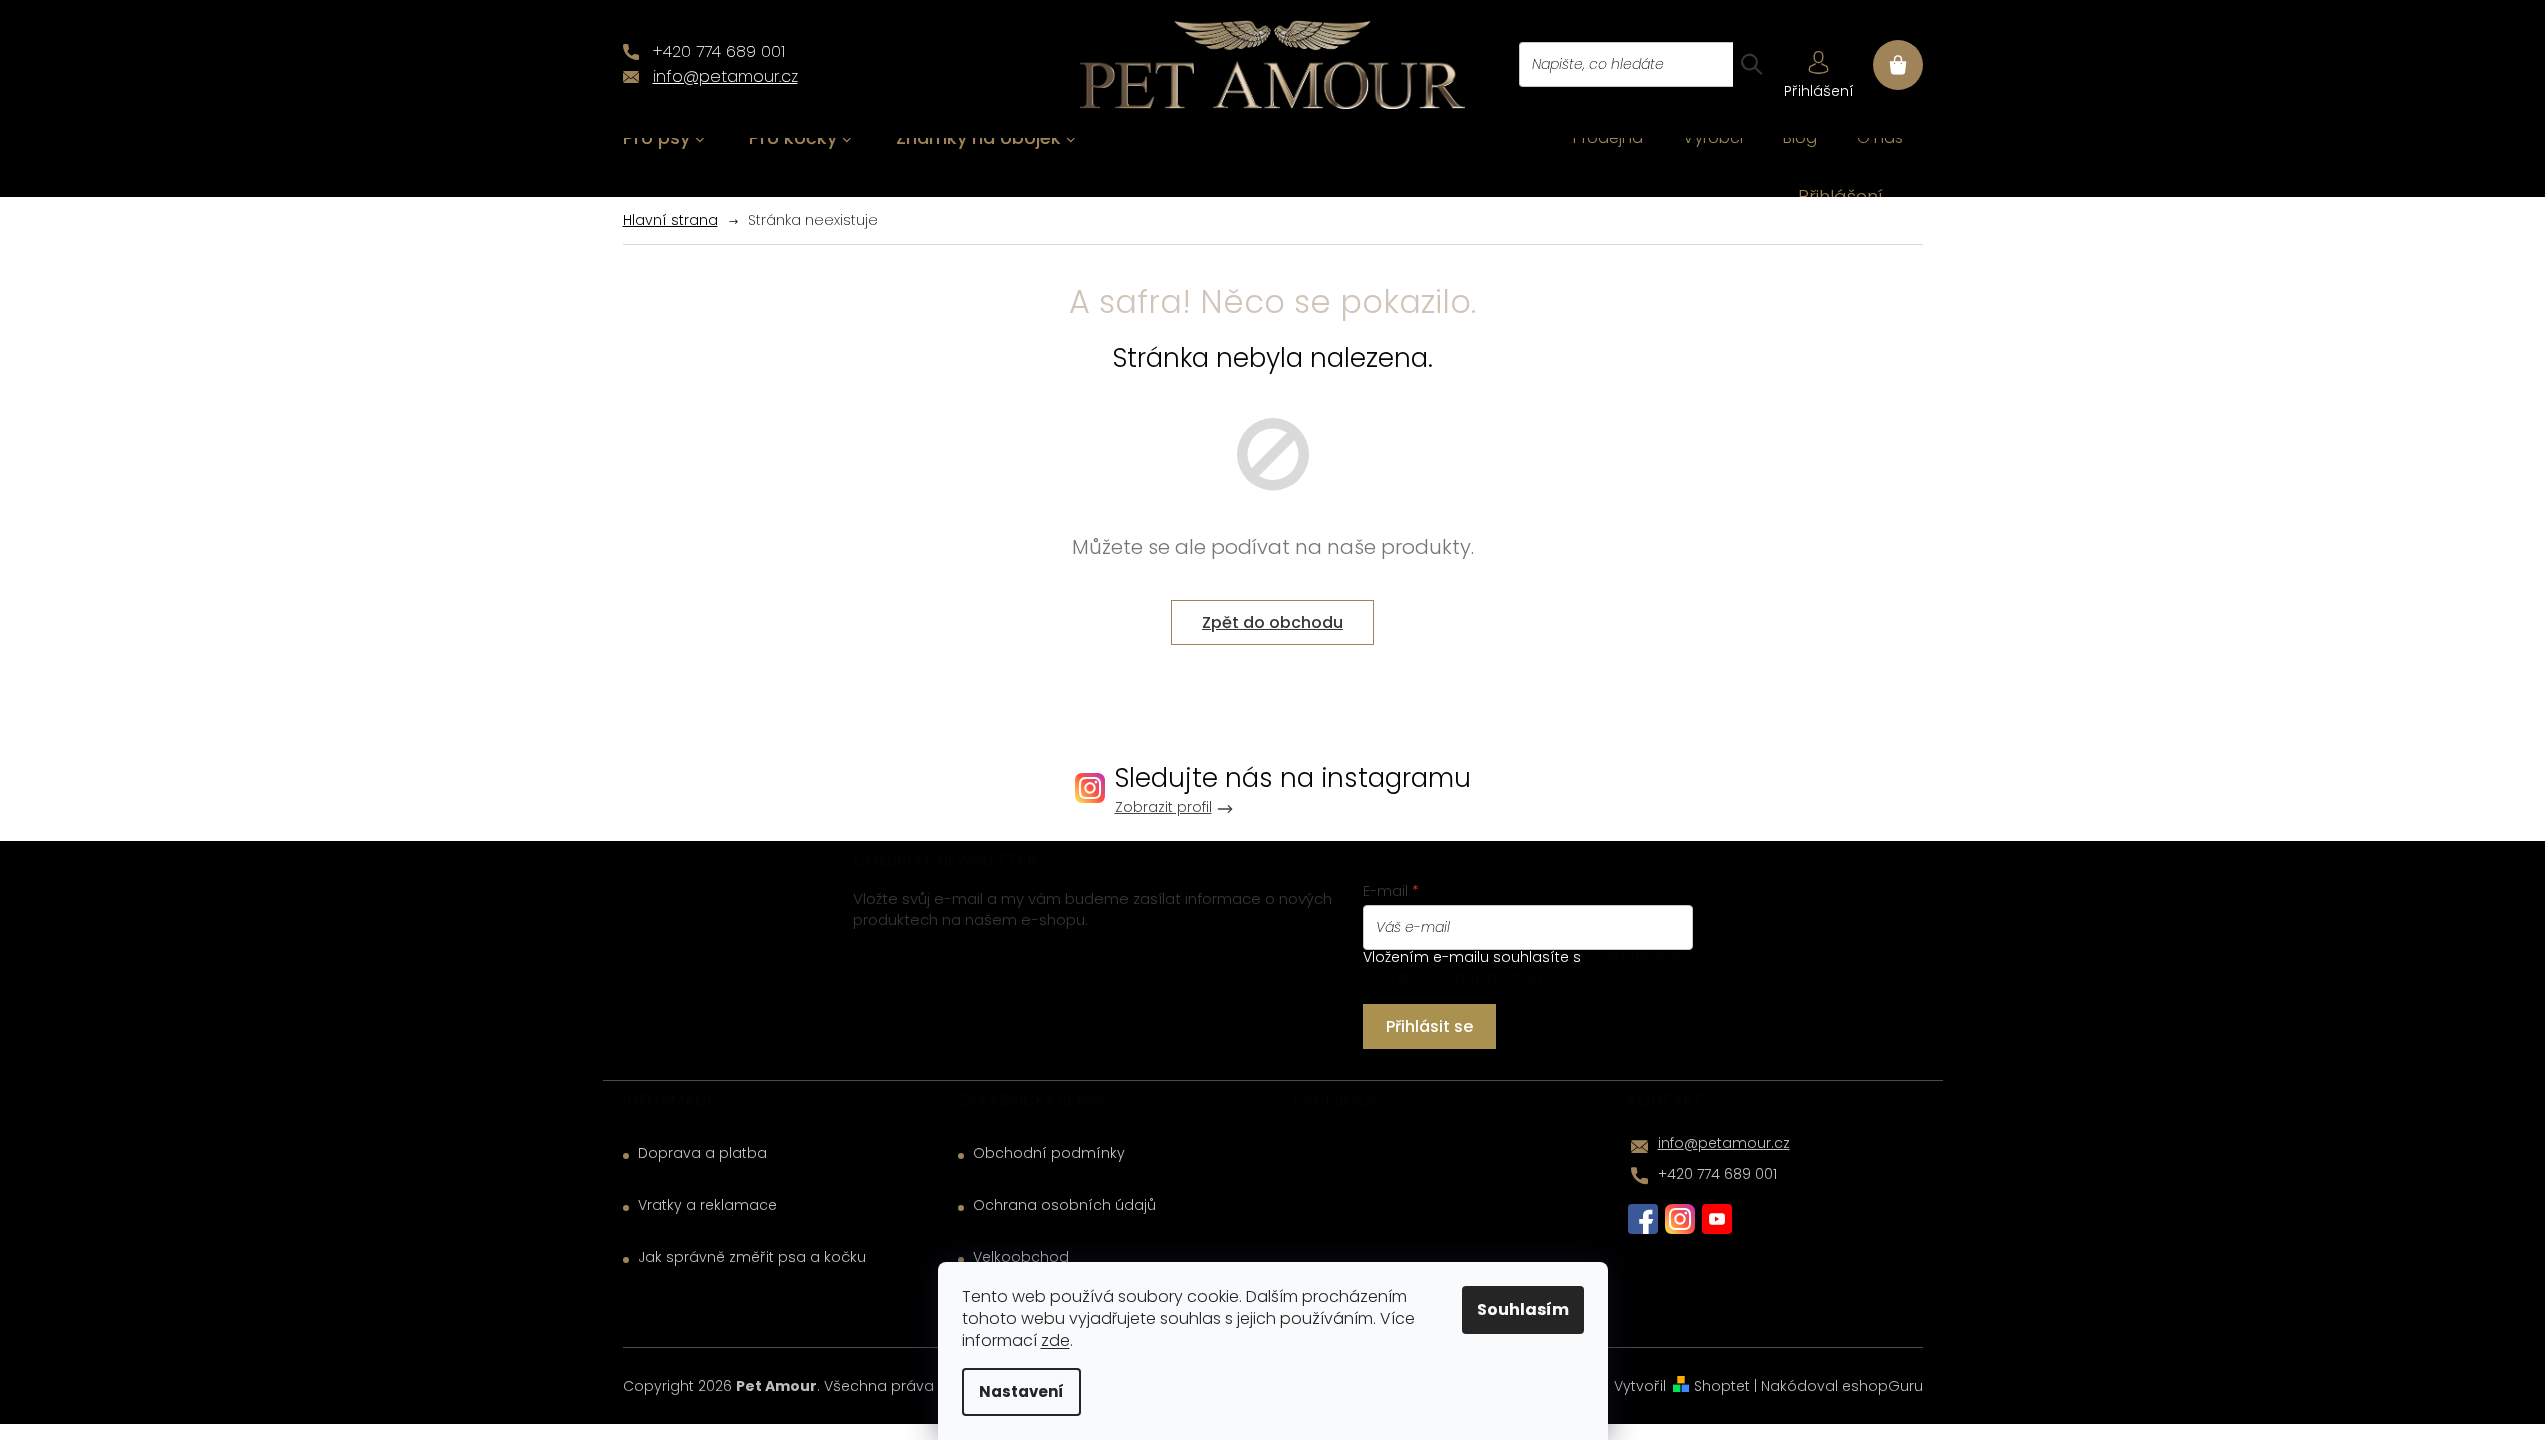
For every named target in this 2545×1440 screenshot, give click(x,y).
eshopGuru (1882, 1386)
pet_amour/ (1680, 1219)
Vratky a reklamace (707, 1205)
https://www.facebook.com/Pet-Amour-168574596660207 (1643, 1219)
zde (1055, 1340)
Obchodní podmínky (1049, 1153)
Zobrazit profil (1163, 807)
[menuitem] (664, 138)
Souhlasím (1523, 1309)
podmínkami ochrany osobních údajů (1521, 967)
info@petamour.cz (1724, 1143)
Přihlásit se (1429, 1026)
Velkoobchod (1021, 1257)
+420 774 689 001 (1717, 1174)
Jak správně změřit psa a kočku (752, 1257)
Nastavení (1021, 1391)
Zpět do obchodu (1272, 622)
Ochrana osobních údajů (1064, 1205)
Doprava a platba (702, 1153)
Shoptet (1722, 1386)
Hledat (1751, 64)
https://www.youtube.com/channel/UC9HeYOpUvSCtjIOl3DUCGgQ (1717, 1219)
